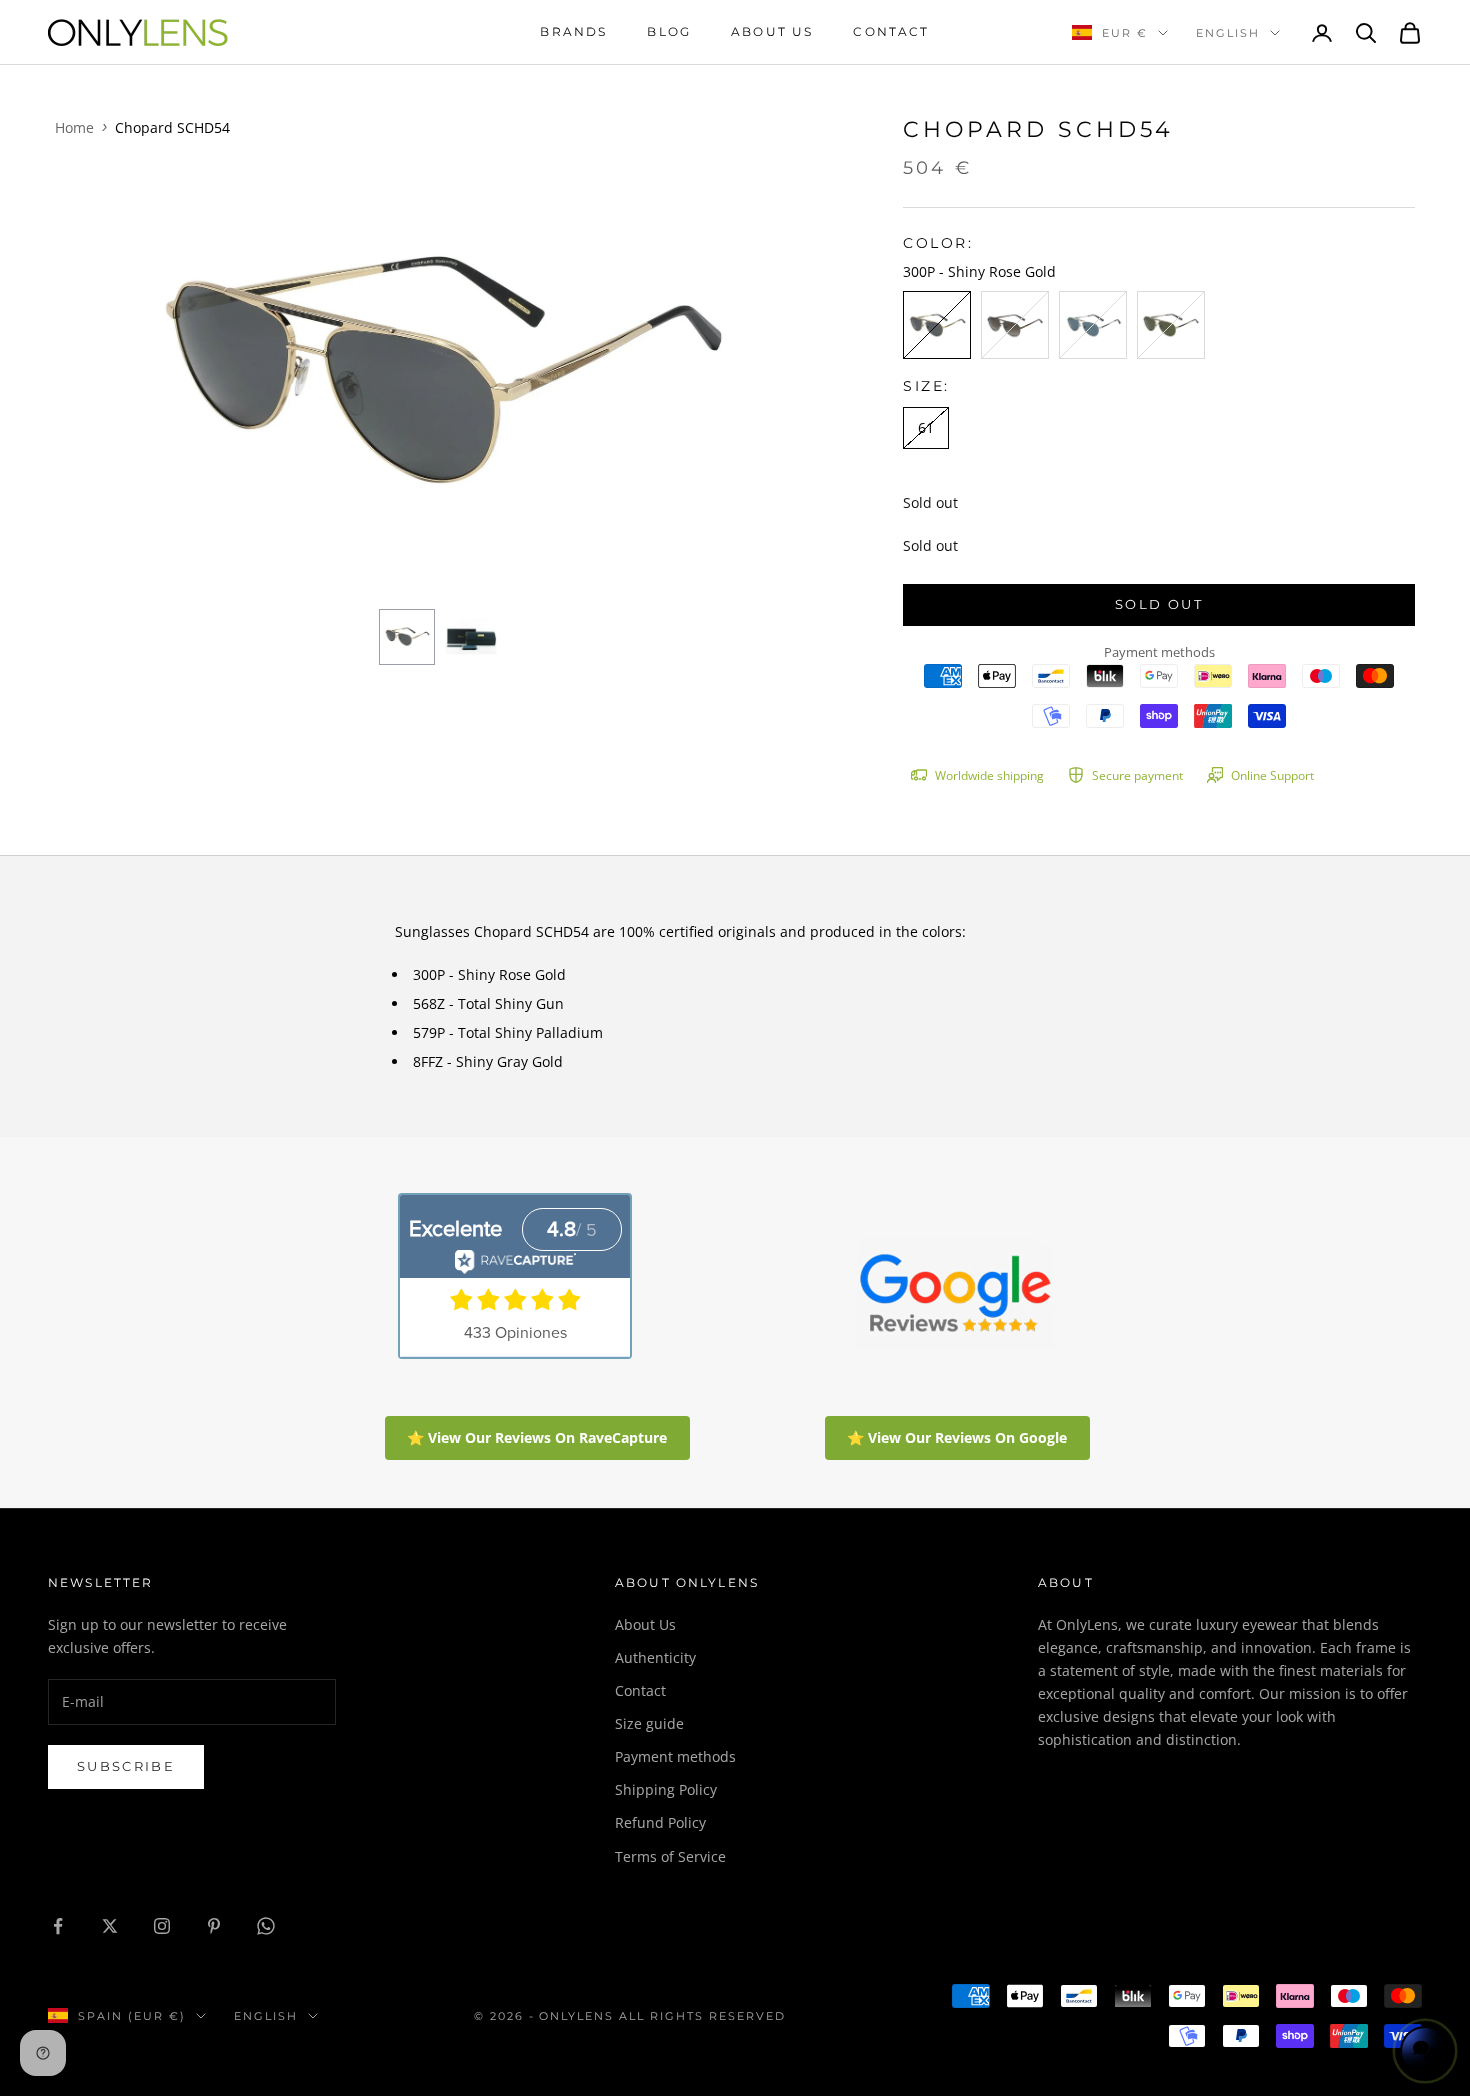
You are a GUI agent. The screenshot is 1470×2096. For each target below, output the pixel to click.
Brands (573, 31)
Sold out (1159, 604)
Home (74, 127)
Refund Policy (660, 1822)
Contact (891, 31)
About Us (645, 1624)
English (1228, 33)
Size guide (649, 1723)
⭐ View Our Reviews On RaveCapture (537, 1437)
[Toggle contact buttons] (1425, 2051)
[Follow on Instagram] (162, 1926)
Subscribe (126, 1766)
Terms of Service (670, 1856)
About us (772, 31)
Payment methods (675, 1756)
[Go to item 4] (471, 637)
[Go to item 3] (407, 637)
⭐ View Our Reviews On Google (957, 1437)
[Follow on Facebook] (58, 1926)
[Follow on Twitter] (110, 1926)
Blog (669, 31)
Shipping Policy (666, 1789)
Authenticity (655, 1657)
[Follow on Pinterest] (214, 1926)
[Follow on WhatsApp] (266, 1926)
